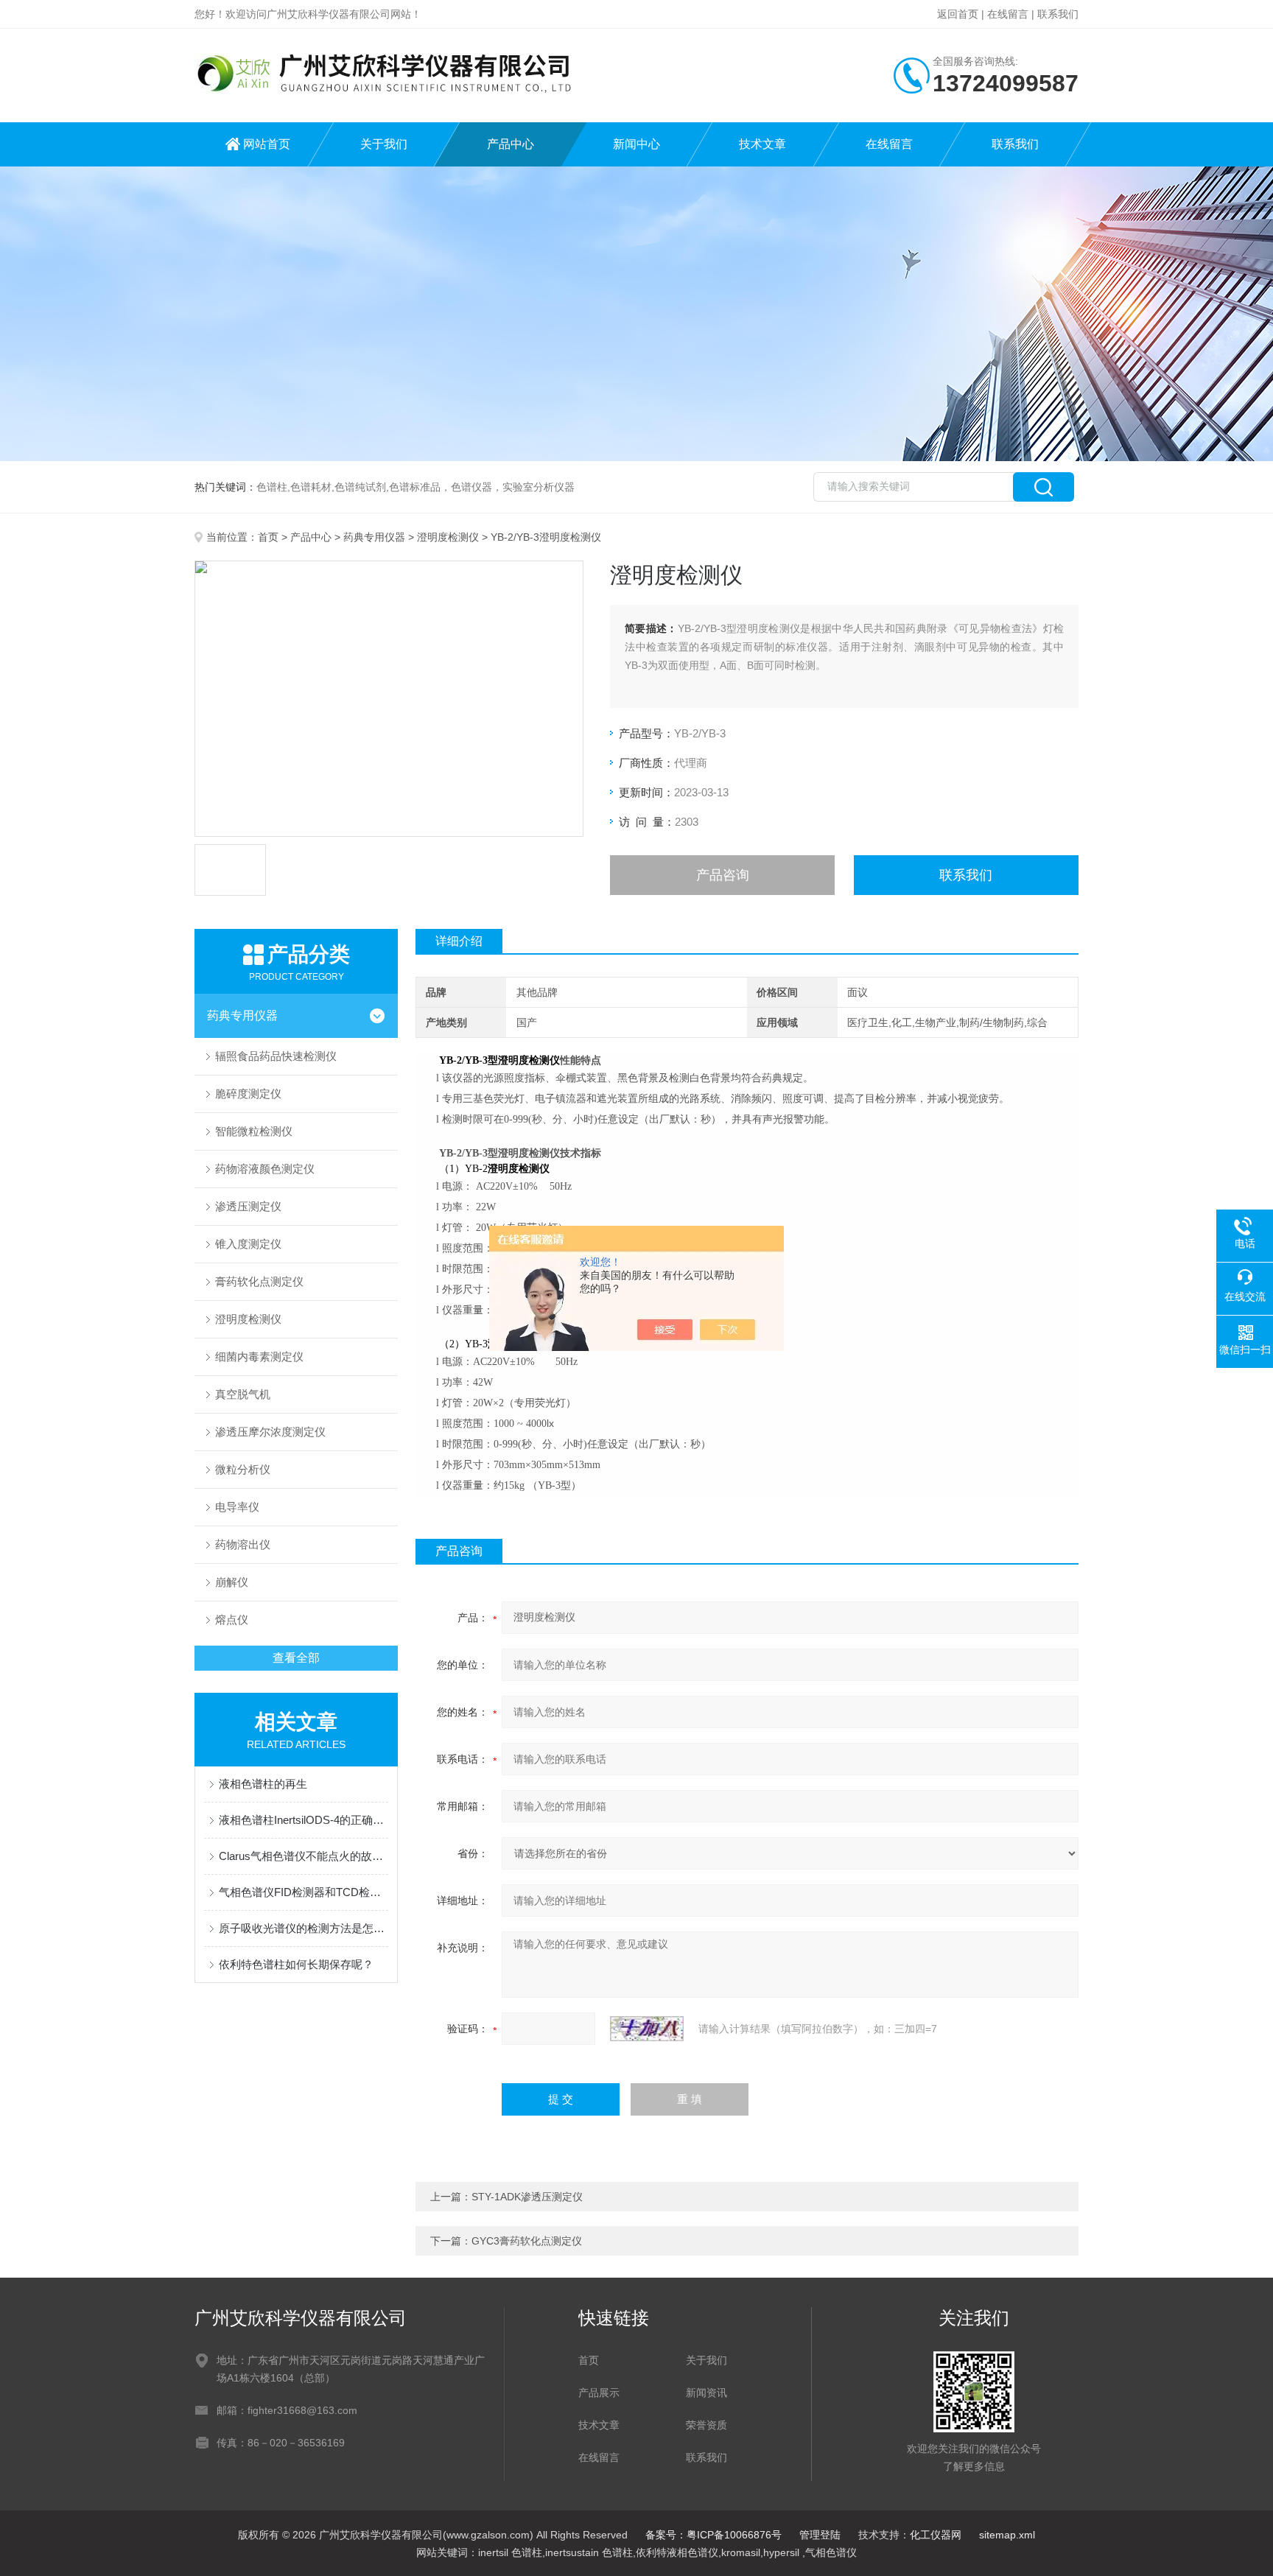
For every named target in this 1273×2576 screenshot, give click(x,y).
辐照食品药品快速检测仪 (276, 1056)
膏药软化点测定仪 (259, 1281)
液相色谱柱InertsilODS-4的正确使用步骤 (304, 1820)
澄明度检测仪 (448, 537)
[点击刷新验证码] (647, 2029)
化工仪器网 (936, 2535)
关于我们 (384, 144)
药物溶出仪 (243, 1544)
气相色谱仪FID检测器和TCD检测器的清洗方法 (304, 1892)
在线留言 (1008, 14)
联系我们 (1058, 14)
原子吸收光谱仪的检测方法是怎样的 (304, 1928)
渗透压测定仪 (248, 1206)
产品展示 (599, 2393)
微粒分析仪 (243, 1469)
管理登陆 (820, 2535)
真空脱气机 (243, 1394)
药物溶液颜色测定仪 (265, 1169)
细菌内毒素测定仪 (259, 1357)
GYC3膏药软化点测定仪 (527, 2241)
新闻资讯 (706, 2393)
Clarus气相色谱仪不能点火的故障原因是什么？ (304, 1856)
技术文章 (762, 144)
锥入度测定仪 (248, 1244)
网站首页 (267, 144)
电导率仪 (237, 1507)
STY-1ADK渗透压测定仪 (527, 2197)
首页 (268, 537)
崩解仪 (232, 1582)
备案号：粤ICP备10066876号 (713, 2535)
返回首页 (958, 14)
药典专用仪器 (374, 537)
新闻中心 (636, 144)
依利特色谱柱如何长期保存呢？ (296, 1964)
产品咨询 (723, 875)
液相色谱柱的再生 (263, 1784)
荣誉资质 (706, 2425)
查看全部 (296, 1658)
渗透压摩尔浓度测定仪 (270, 1432)
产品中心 (511, 144)
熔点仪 (232, 1619)
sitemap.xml (1007, 2535)
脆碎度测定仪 (248, 1094)
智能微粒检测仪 (254, 1131)
